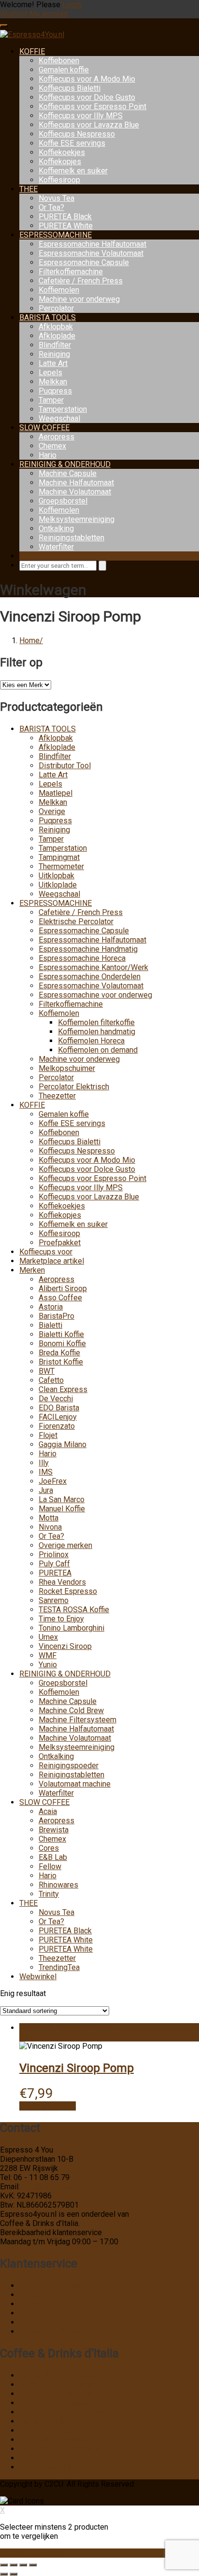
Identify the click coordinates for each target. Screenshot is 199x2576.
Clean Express (63, 1389)
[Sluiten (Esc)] (33, 2565)
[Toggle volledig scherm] (14, 2565)
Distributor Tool (65, 766)
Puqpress (55, 391)
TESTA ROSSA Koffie (74, 1610)
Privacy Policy (43, 2322)
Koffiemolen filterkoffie (96, 1022)
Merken (32, 1270)
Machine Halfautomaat (76, 483)
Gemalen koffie (64, 70)
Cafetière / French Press (81, 281)
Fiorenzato (57, 1426)
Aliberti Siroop (63, 1288)
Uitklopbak (57, 876)
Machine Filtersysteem (78, 1720)
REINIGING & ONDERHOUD (65, 464)
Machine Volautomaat (75, 492)
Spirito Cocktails (47, 2467)
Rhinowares (58, 1885)
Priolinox (54, 1555)
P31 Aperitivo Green (53, 2458)
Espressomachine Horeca (82, 958)
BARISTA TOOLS (48, 317)
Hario (48, 455)
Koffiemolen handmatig (97, 1032)
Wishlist (15, 14)
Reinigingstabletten (71, 538)
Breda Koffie (59, 1353)
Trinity (49, 1894)
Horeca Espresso (49, 2430)
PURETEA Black (65, 217)
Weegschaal (59, 418)
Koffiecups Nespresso (77, 134)
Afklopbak (56, 327)
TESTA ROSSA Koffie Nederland (73, 2412)
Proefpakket (60, 1243)
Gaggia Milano (63, 1444)
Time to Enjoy (61, 1619)
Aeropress (57, 437)
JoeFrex (53, 1481)
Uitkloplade (58, 885)
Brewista (54, 1830)
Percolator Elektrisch (74, 1087)
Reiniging (54, 354)
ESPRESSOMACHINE (56, 235)
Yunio (48, 1665)
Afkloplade (57, 336)
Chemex (52, 446)
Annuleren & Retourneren (61, 2295)
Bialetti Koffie (61, 1334)
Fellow (50, 1866)
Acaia (48, 1811)
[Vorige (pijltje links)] (4, 2574)
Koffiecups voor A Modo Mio (87, 79)
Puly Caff (54, 1564)
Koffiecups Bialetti (70, 88)
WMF (48, 1655)
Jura (46, 1490)
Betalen (32, 2313)
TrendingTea (59, 1967)
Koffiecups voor (46, 1252)
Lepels (50, 373)
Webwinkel (38, 1977)
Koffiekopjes (60, 162)
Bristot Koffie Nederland (60, 2394)
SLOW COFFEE (44, 428)
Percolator (56, 308)
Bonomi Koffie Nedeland (60, 2403)
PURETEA (55, 1573)
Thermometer (61, 866)
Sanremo (54, 1600)
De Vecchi (56, 1399)
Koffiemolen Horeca (91, 1041)
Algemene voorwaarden (59, 2286)
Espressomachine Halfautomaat (92, 244)
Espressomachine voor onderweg (95, 995)
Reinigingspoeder (69, 1766)
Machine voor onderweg (79, 299)
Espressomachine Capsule (84, 262)
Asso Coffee (60, 1298)
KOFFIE (32, 51)
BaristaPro (57, 1316)
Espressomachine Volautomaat (91, 253)
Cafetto (51, 1380)
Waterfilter (56, 547)
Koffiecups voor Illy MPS (81, 116)
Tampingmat (59, 857)
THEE (28, 189)
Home (29, 640)
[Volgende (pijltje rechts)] (14, 2574)
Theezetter (57, 1096)
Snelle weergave (48, 2106)
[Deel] (23, 2565)
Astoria (51, 1307)
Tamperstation (63, 409)
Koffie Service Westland (60, 2449)
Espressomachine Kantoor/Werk (93, 967)
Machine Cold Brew (71, 1710)
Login (72, 5)
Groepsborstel (63, 501)
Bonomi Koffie (62, 1344)
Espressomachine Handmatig (88, 949)
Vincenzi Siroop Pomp (77, 2068)
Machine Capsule (68, 473)
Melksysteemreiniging (77, 519)
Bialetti (50, 1325)
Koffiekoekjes (62, 152)
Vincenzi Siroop (65, 1646)
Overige (52, 811)
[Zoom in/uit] (4, 2565)
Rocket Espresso (68, 1591)
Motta (49, 1518)
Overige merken (65, 1545)
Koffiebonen (59, 61)
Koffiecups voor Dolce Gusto (87, 97)
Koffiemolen (59, 290)
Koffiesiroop (59, 180)
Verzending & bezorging (60, 2331)
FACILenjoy (58, 1417)
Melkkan (53, 382)
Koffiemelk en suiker (73, 171)
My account (49, 14)
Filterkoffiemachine (71, 272)
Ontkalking (56, 528)
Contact (32, 2304)
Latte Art (53, 363)
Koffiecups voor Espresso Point (92, 106)
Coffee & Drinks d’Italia (58, 2375)
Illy (44, 1463)
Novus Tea (57, 198)
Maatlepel (56, 793)
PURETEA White (66, 226)
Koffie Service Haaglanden (64, 2440)
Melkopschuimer (67, 1068)
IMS (46, 1472)
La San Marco (62, 1499)
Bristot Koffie (61, 1362)
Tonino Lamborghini (71, 1628)
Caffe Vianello (43, 2421)
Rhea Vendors (62, 1582)
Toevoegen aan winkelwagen (68, 2028)
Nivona (50, 1527)
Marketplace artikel (52, 1261)
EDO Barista (59, 1408)
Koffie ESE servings (72, 143)
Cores (49, 1848)
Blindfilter (55, 345)
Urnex (48, 1637)
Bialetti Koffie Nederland (60, 2385)
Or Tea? (51, 207)
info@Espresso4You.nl (60, 2187)
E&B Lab (53, 1857)
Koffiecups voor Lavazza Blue (89, 125)
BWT (47, 1371)
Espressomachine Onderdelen (90, 977)
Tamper (51, 400)
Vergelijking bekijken (35, 2553)
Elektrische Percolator (76, 922)
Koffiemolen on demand (98, 1050)
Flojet (48, 1435)
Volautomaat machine (75, 1784)
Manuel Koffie (62, 1509)
